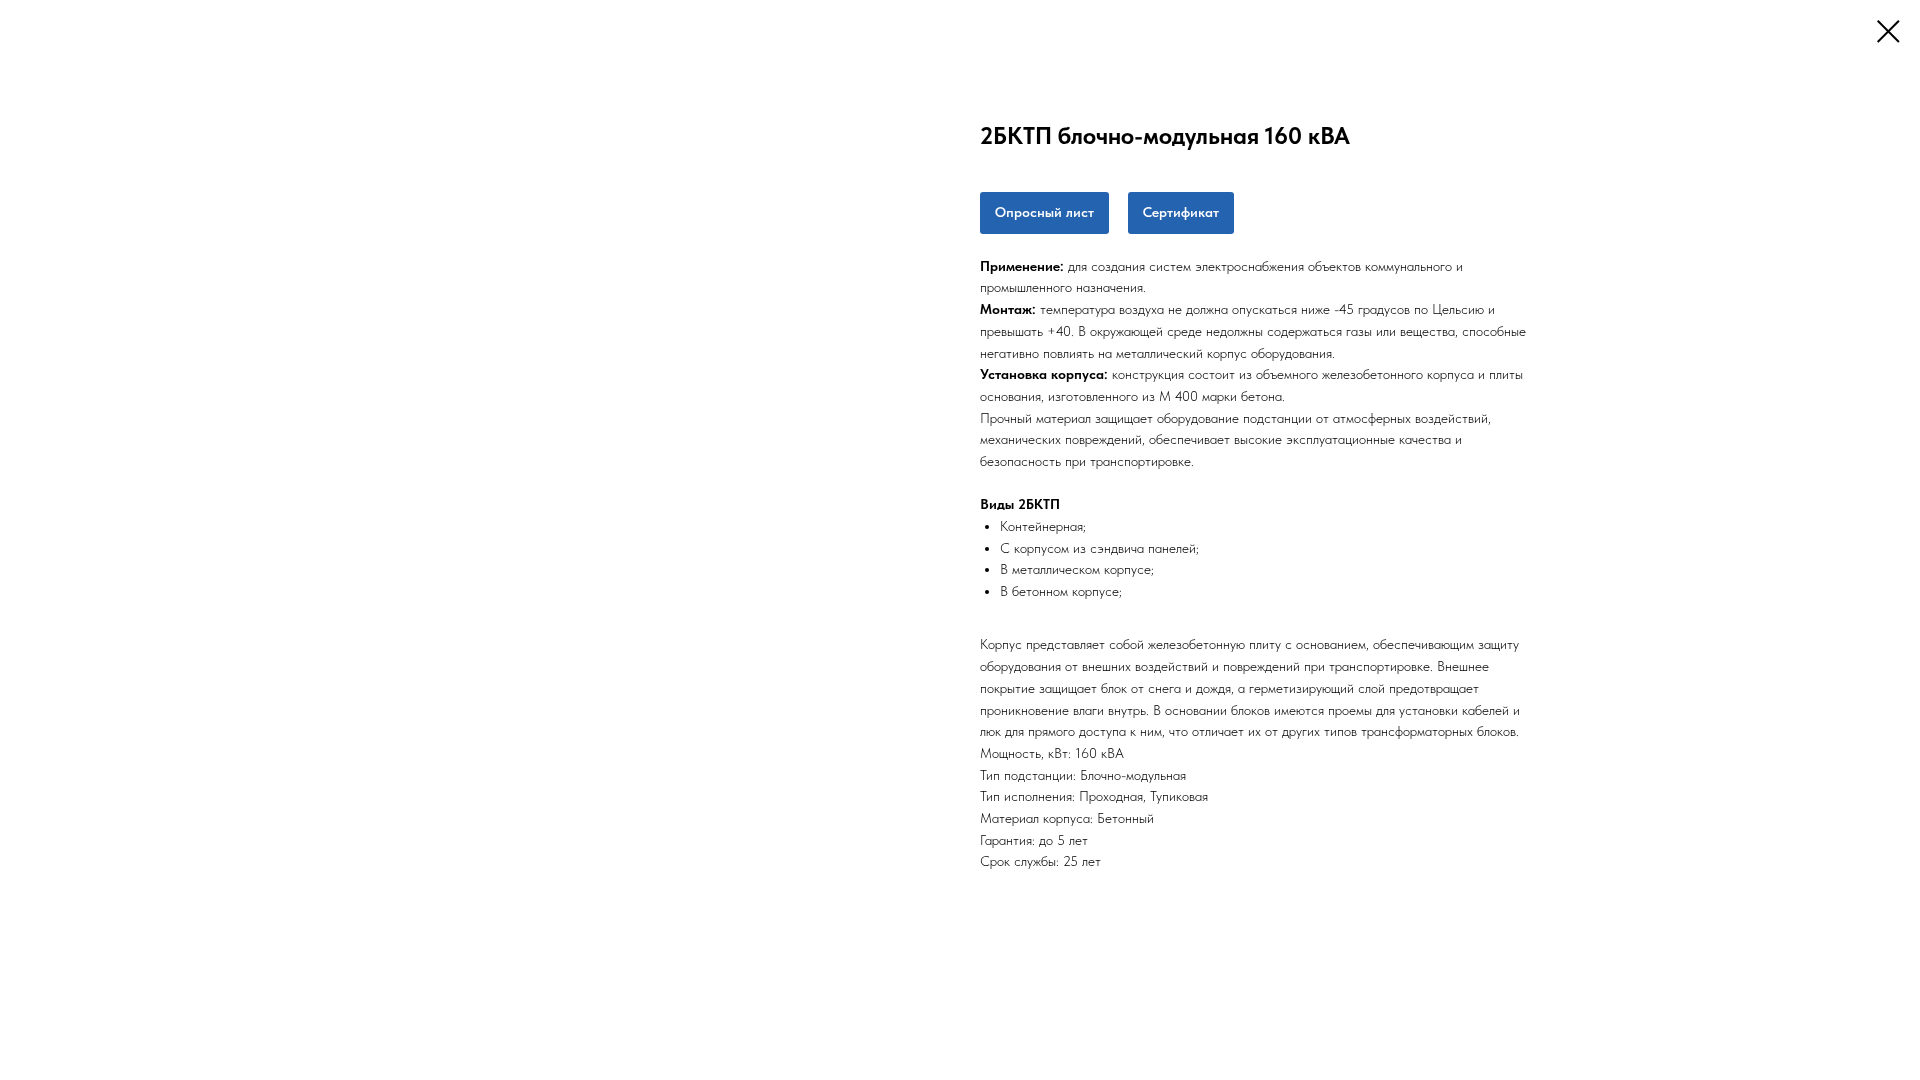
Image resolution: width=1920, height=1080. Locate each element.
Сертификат (1181, 212)
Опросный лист (1044, 212)
